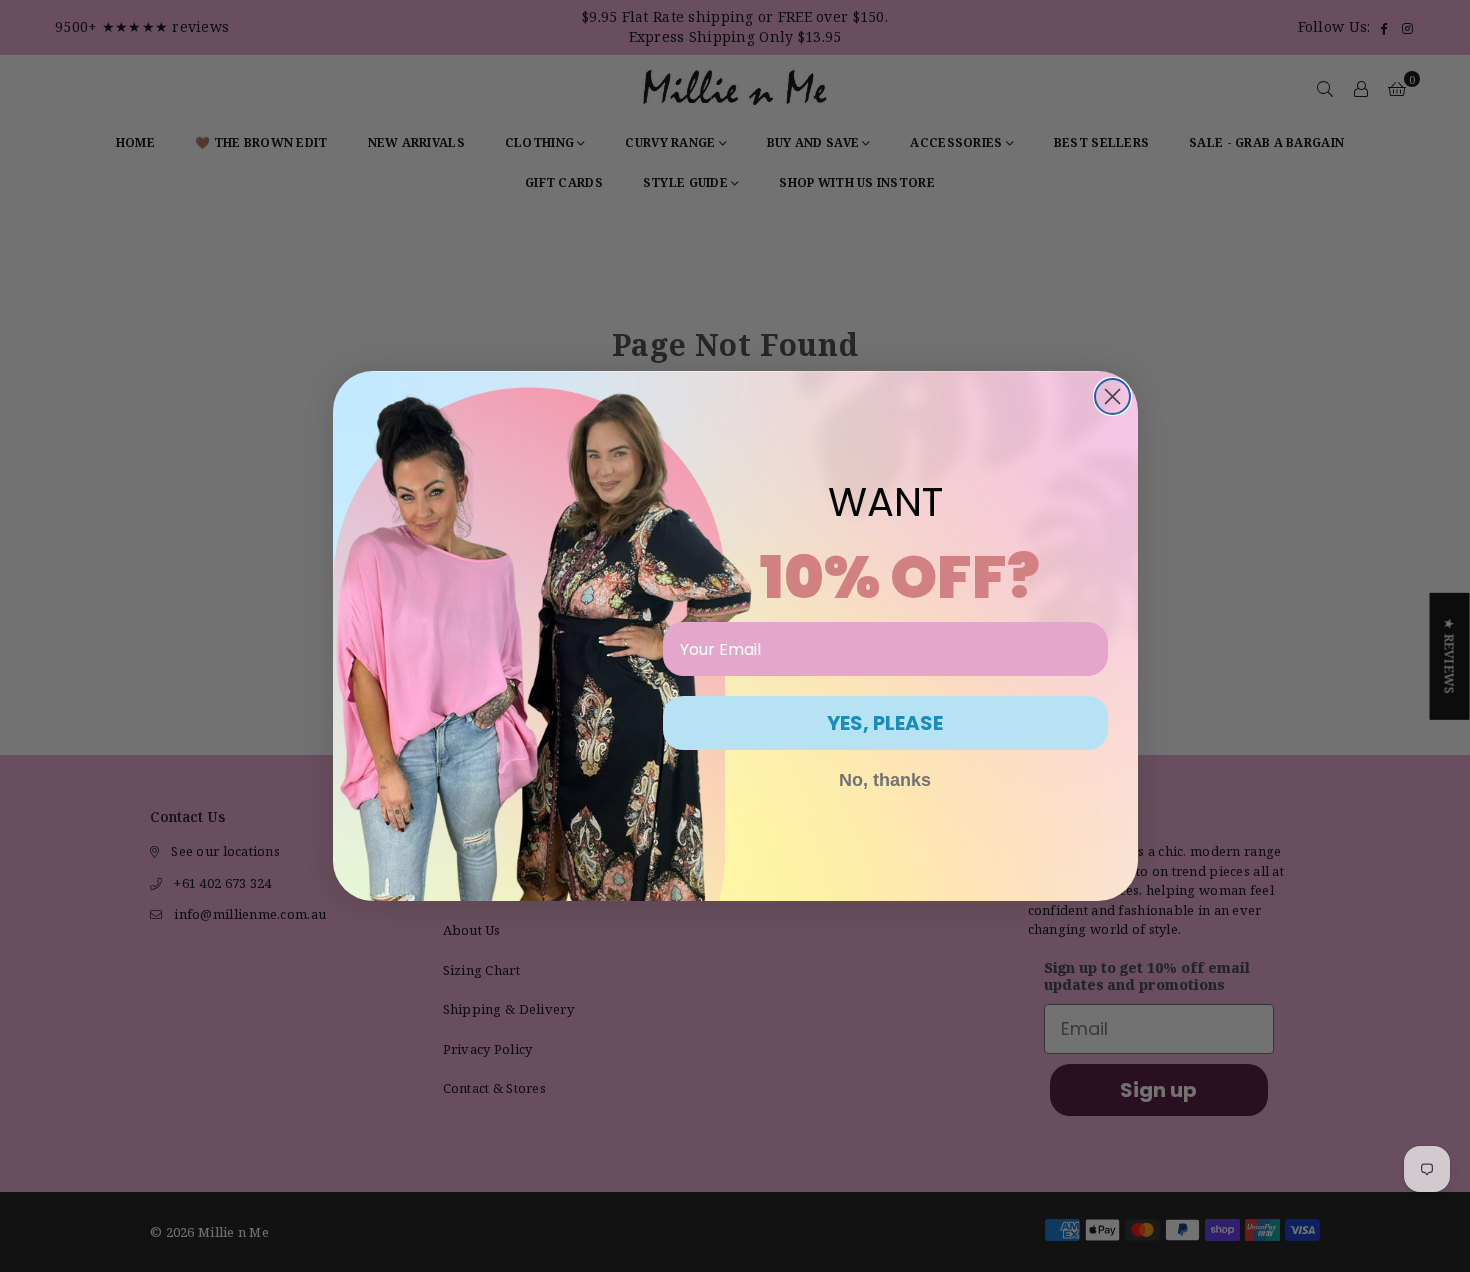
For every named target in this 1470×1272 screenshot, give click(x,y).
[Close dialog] (1112, 396)
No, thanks (885, 780)
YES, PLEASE (885, 723)
